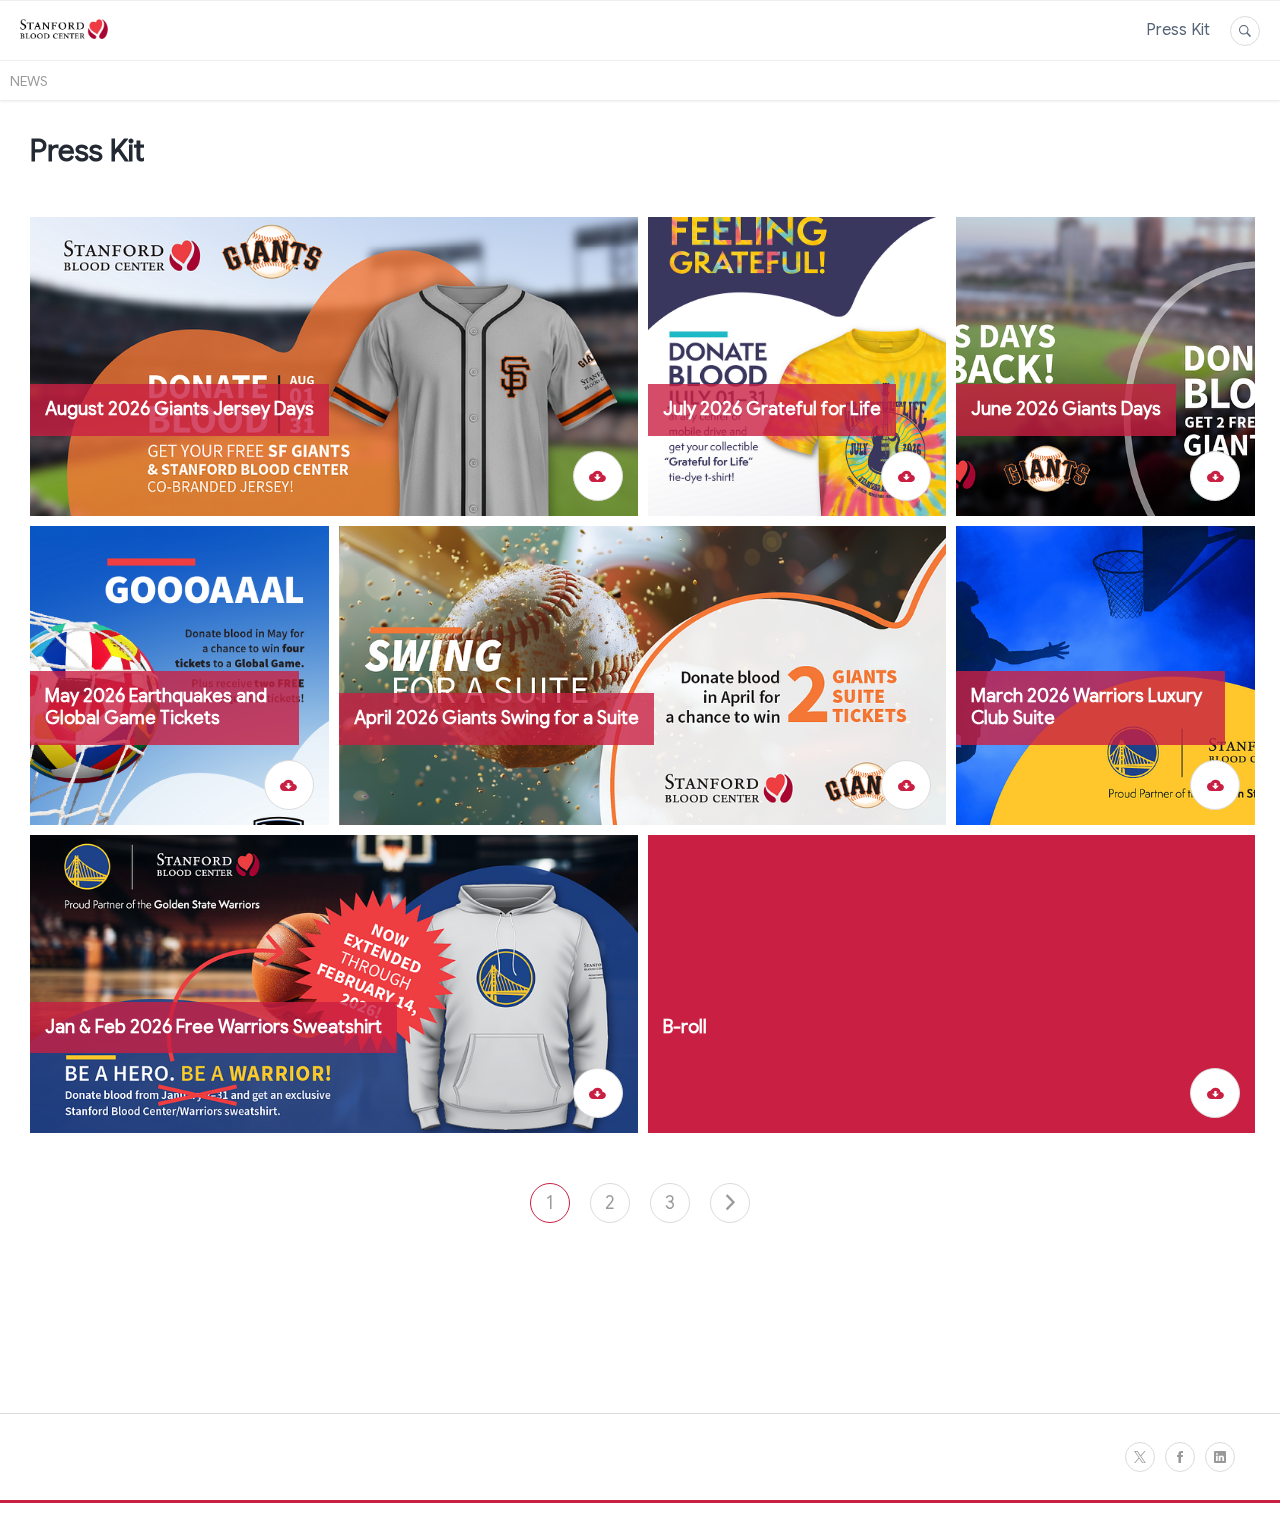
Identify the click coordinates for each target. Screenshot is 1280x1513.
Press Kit (1178, 30)
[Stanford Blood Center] (64, 49)
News (29, 81)
